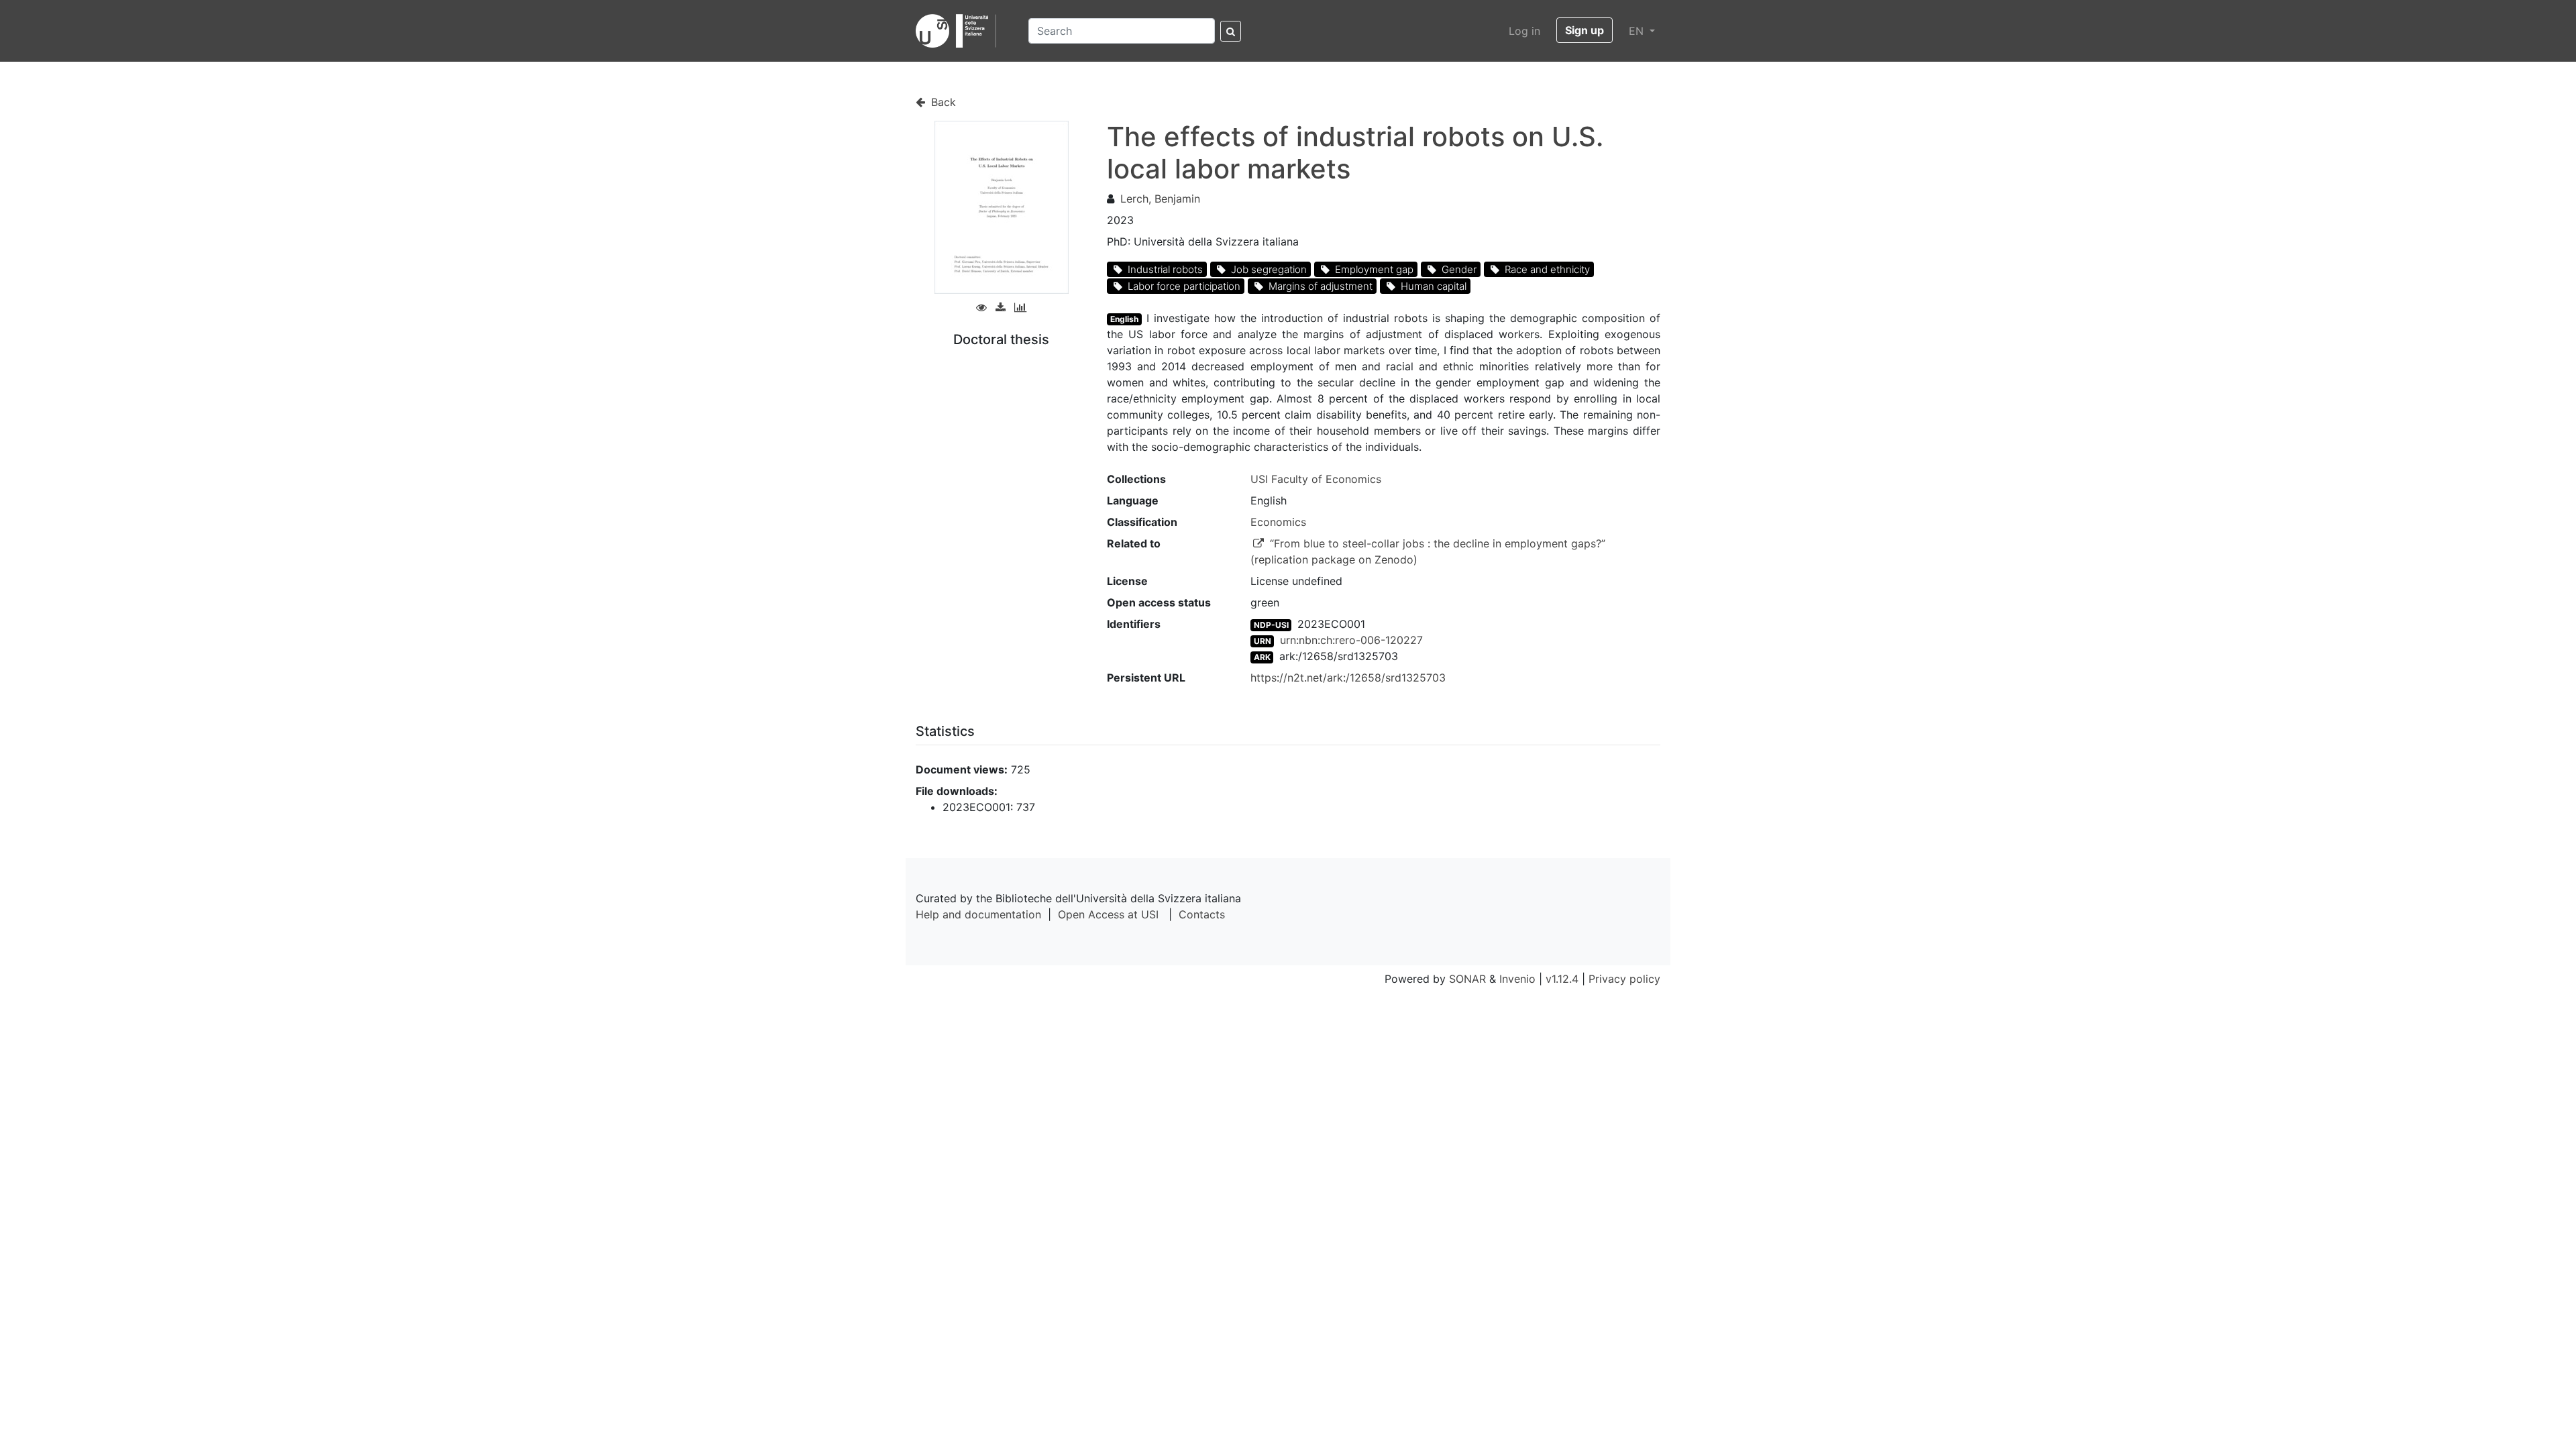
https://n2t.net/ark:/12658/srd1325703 (1348, 678)
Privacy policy (1624, 979)
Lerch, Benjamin (1160, 199)
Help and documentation (978, 914)
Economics (1278, 522)
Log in (1524, 31)
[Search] (1231, 31)
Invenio (1517, 979)
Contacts (1202, 914)
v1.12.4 (1562, 979)
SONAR (1467, 979)
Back (942, 102)
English (1124, 319)
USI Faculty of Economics (1316, 479)
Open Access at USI (1108, 914)
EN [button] (1638, 31)
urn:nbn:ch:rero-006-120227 (1351, 640)
